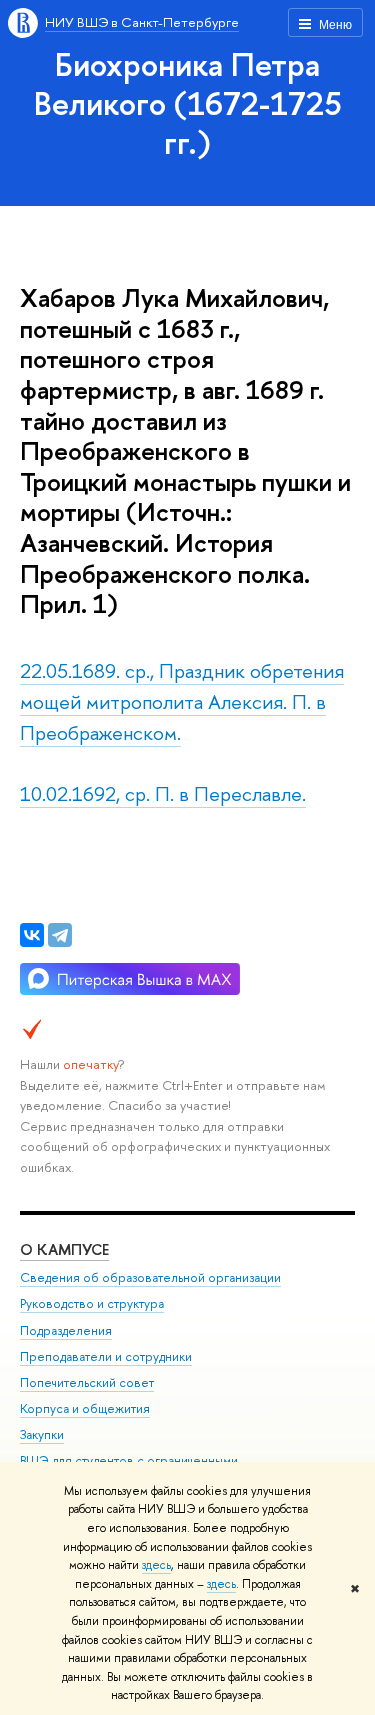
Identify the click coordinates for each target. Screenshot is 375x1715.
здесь (156, 1565)
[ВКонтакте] (32, 935)
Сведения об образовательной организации (150, 1277)
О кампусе (64, 1249)
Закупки (42, 1434)
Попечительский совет (87, 1382)
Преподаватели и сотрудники (106, 1356)
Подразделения (66, 1330)
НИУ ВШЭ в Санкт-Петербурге (142, 22)
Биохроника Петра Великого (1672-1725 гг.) (188, 103)
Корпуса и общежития (85, 1408)
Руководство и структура (92, 1303)
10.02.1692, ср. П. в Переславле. (163, 793)
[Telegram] (60, 935)
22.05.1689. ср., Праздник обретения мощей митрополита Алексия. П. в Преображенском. (182, 701)
